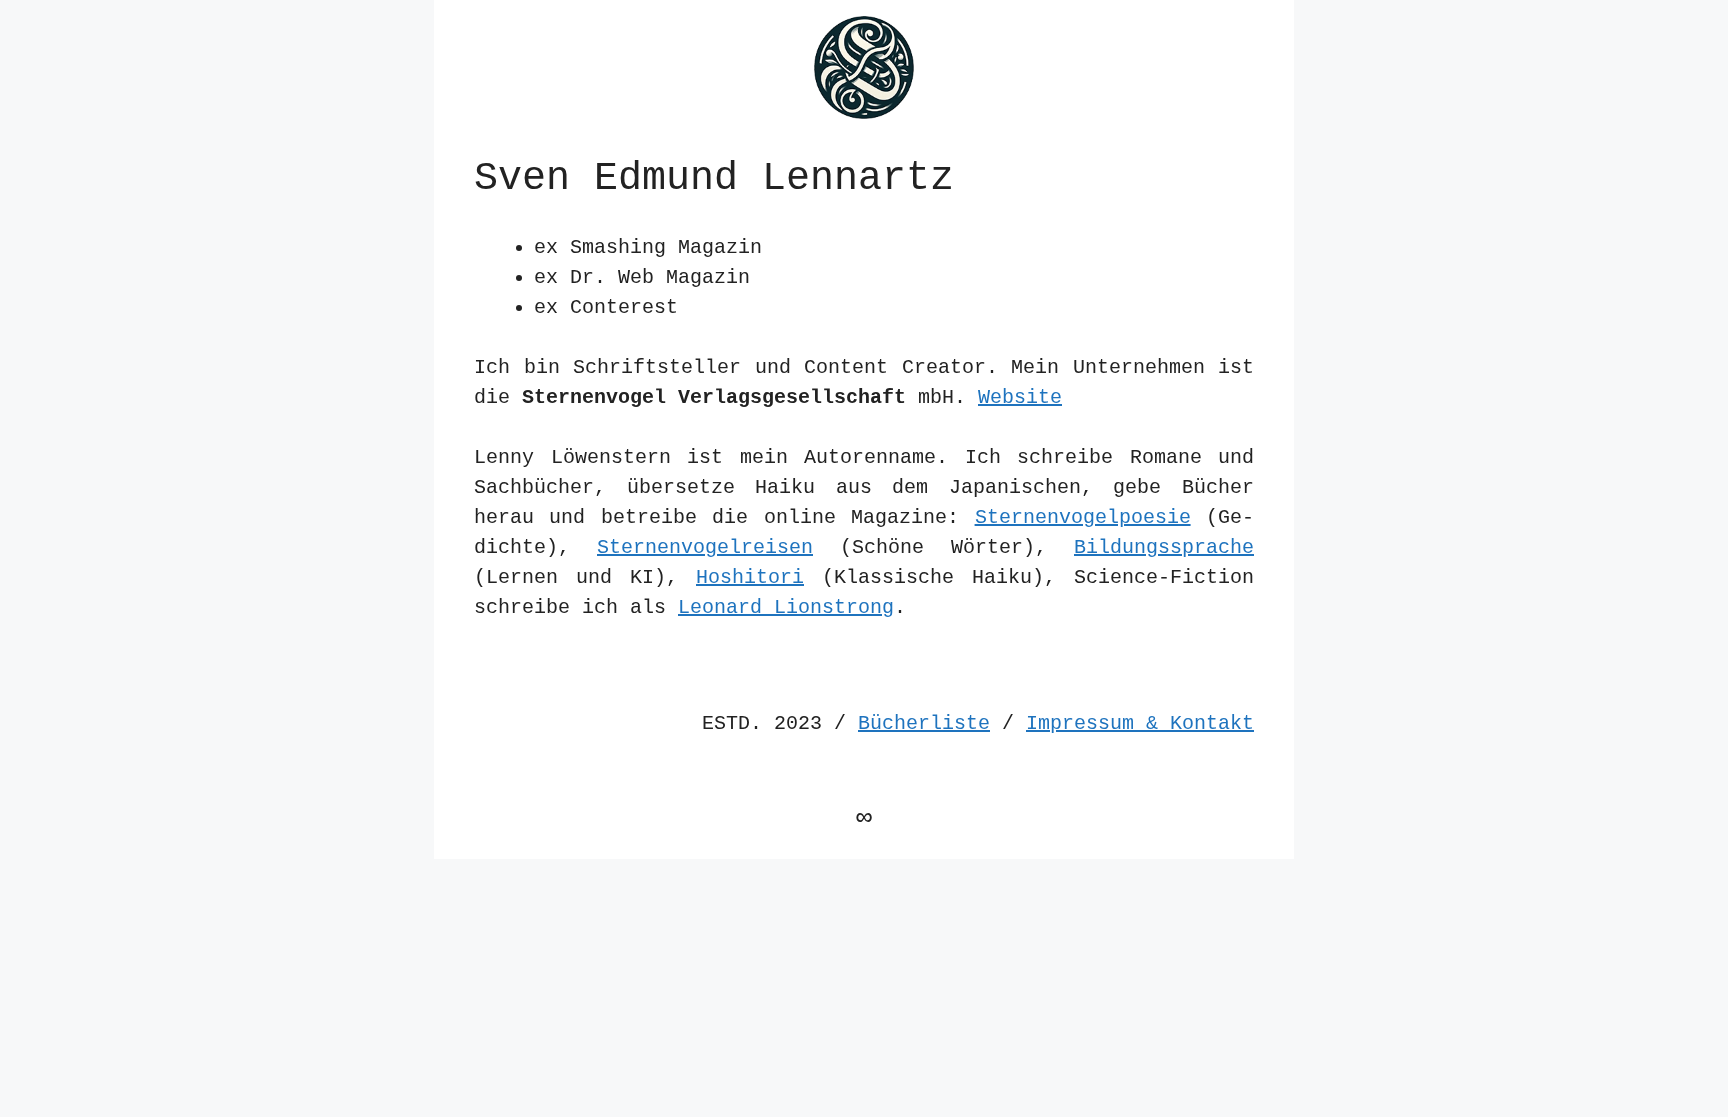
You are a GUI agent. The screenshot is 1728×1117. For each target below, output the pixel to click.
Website (1020, 397)
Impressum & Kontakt (1140, 723)
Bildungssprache (1164, 547)
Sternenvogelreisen (705, 547)
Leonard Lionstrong (786, 607)
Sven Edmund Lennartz (714, 178)
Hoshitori (750, 577)
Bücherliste (924, 723)
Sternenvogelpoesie (1083, 517)
